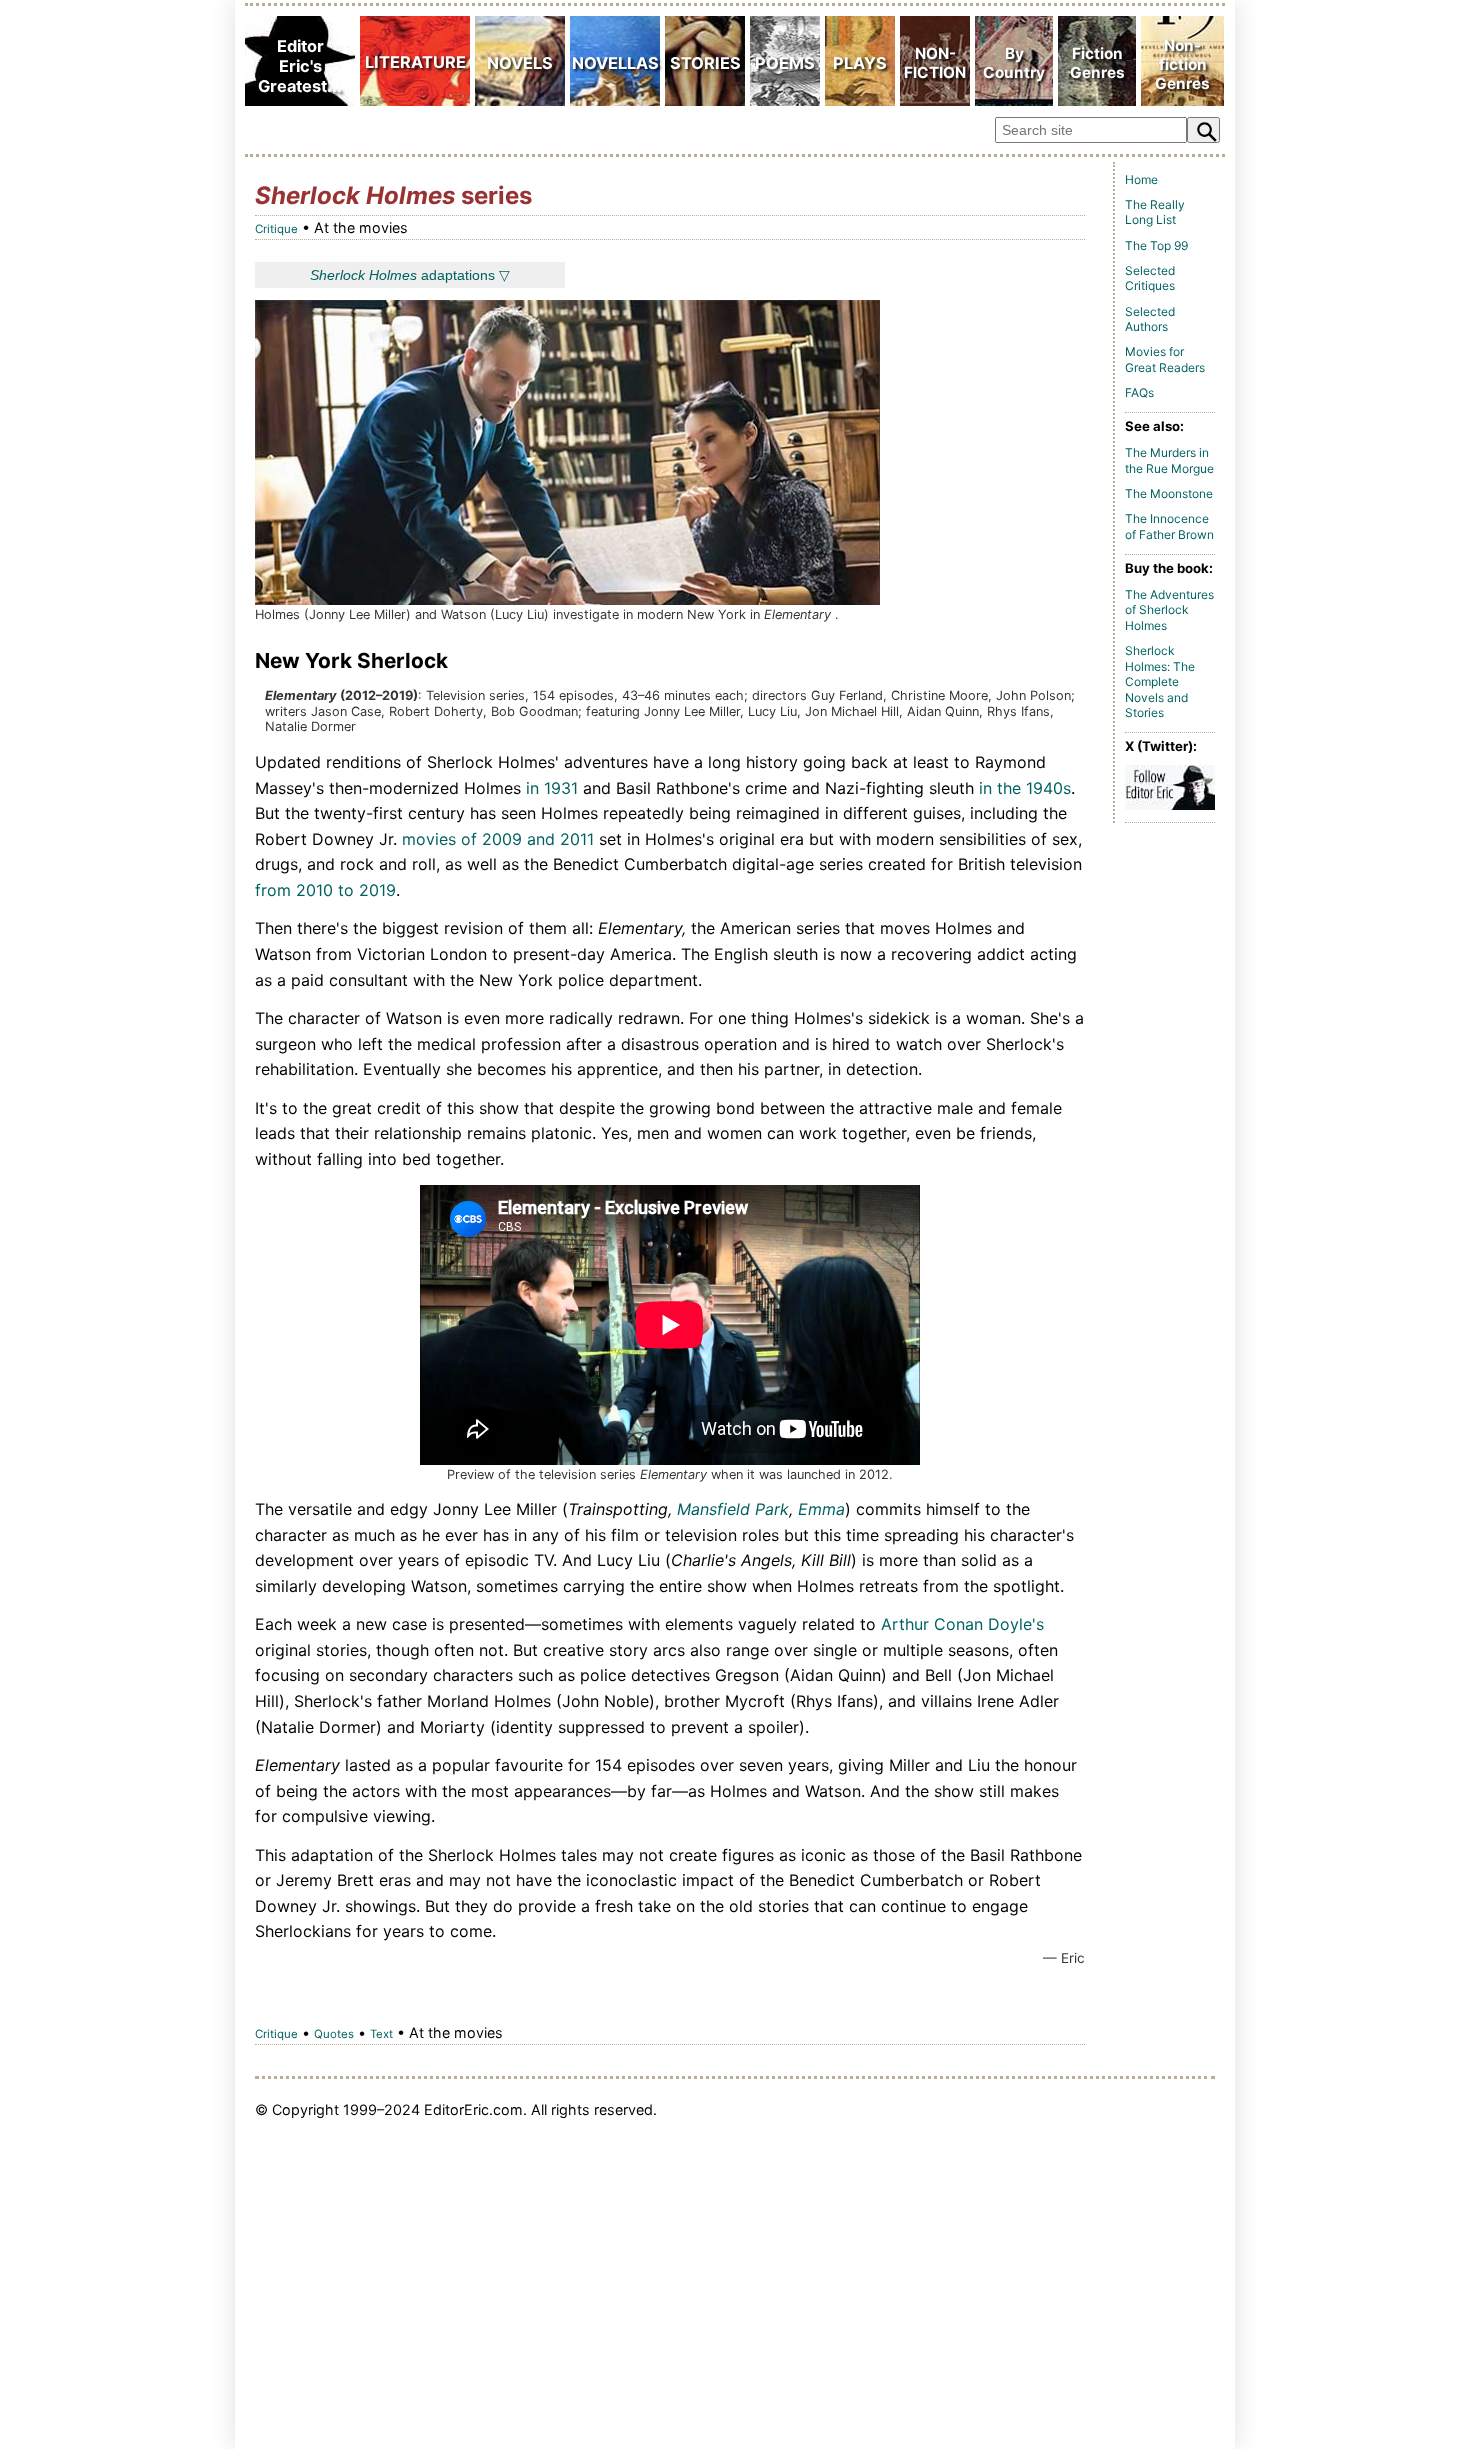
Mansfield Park (733, 1509)
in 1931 (552, 788)
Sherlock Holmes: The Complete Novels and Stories (1160, 681)
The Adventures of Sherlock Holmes (1169, 610)
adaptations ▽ (410, 275)
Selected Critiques (1150, 278)
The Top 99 (1156, 245)
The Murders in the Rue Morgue (1169, 460)
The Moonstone (1169, 493)
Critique (276, 229)
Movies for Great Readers (1165, 359)
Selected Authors (1150, 319)
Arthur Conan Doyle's (962, 1624)
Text (381, 2034)
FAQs (1139, 392)
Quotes (334, 2034)
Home (1141, 179)
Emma (821, 1509)
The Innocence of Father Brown (1169, 526)
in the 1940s (1025, 788)
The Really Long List (1155, 212)
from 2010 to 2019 (325, 890)
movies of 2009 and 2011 (498, 839)
